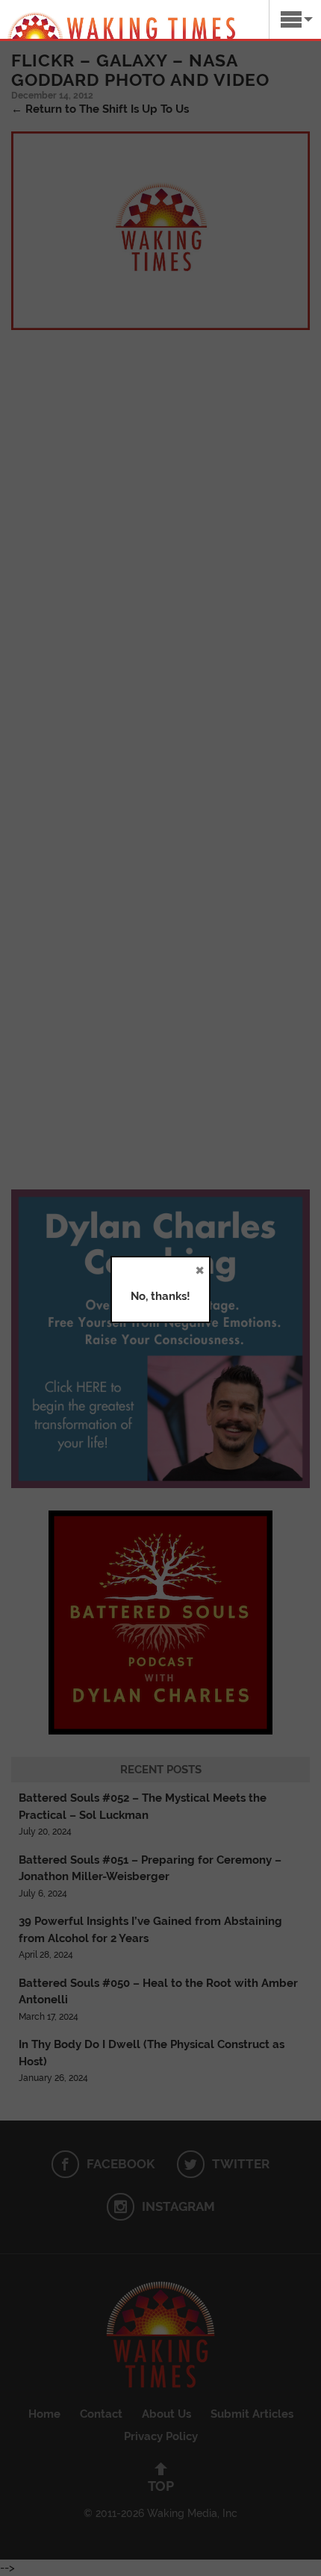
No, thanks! (160, 1296)
